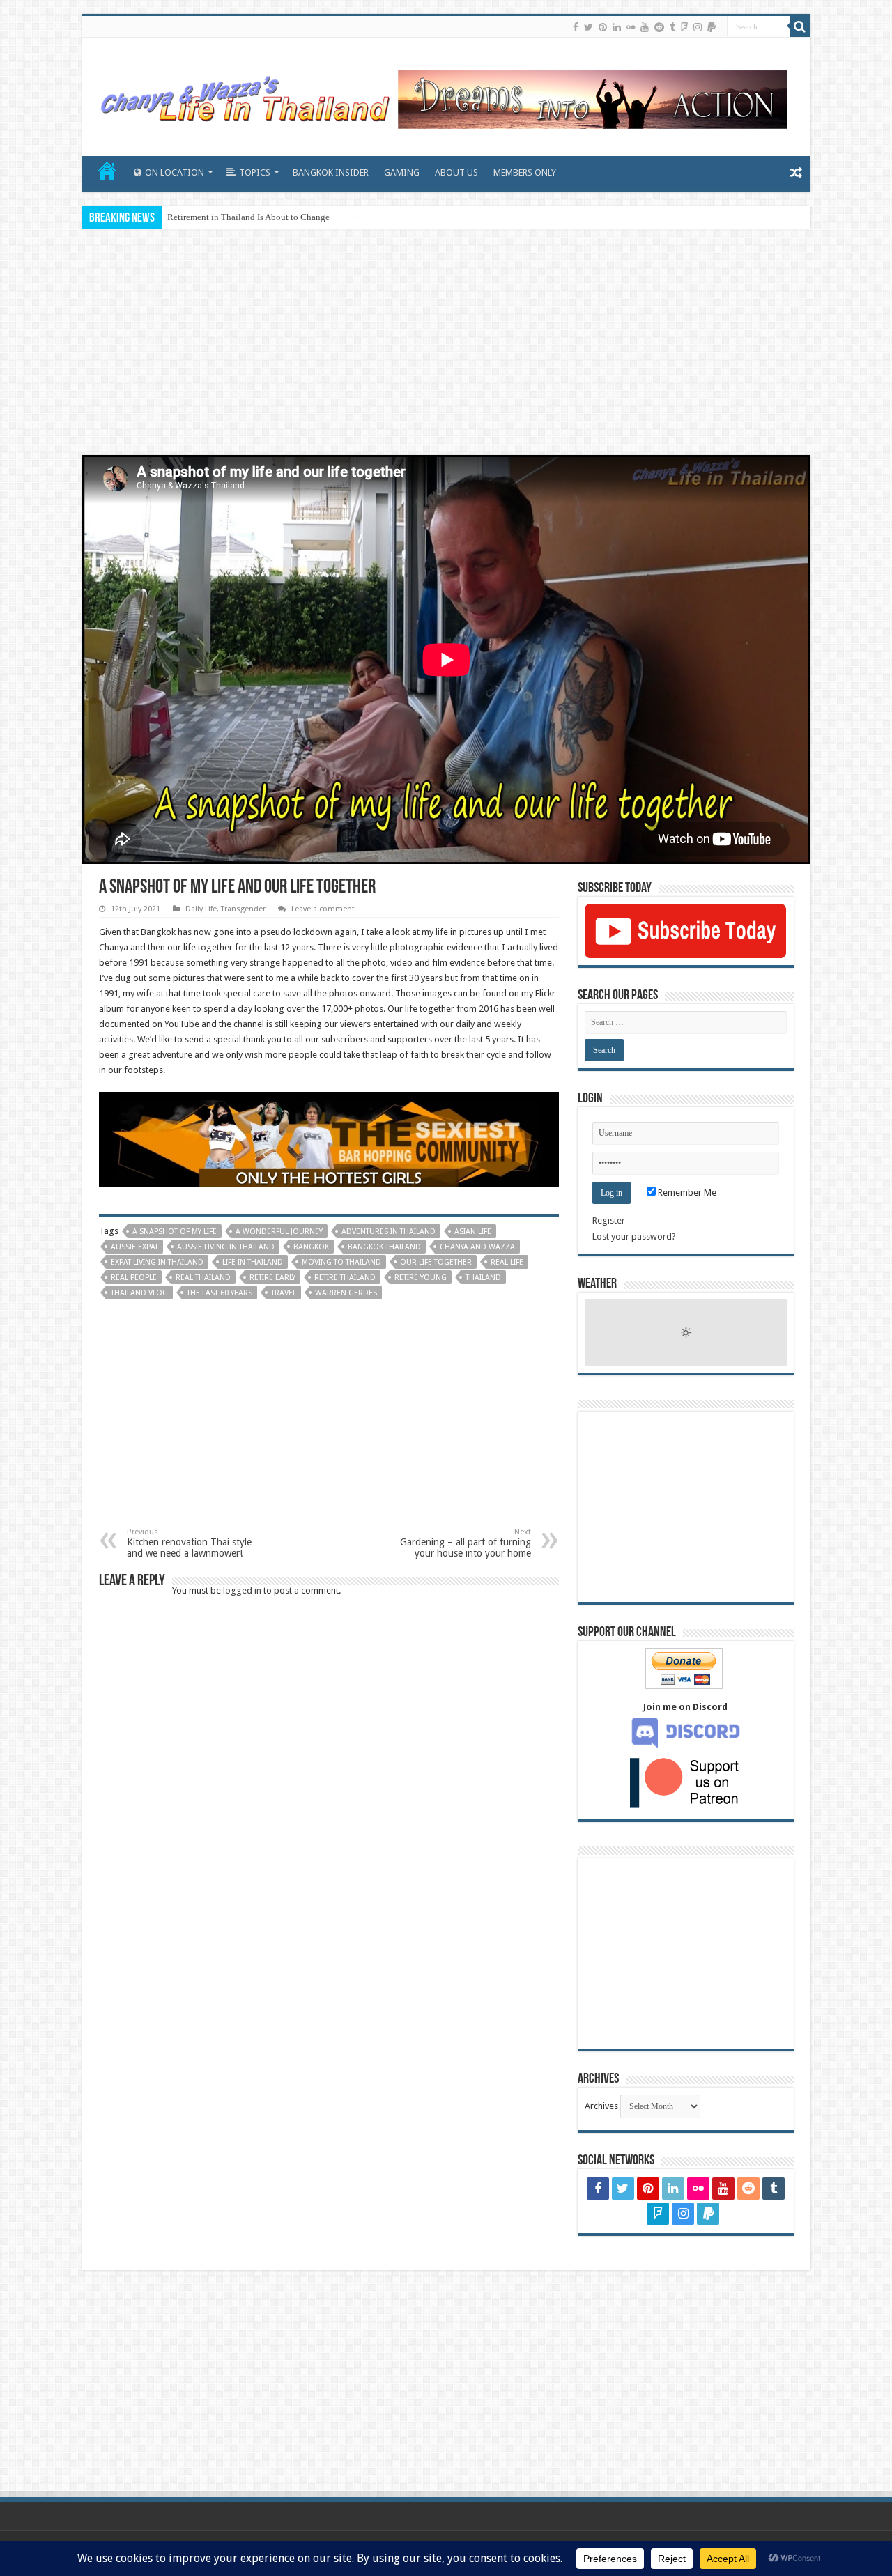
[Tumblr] (672, 27)
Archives (601, 2106)
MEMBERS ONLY (525, 172)
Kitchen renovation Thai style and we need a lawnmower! (189, 1543)
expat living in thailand (157, 1262)
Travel (284, 1293)
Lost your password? (634, 1236)
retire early (272, 1278)
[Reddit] (659, 27)
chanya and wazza (477, 1247)
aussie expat (134, 1247)
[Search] (800, 26)
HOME (107, 171)
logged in (242, 1590)
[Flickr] (631, 27)
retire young (421, 1278)
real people (134, 1278)
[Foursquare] (684, 27)
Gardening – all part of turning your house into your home (466, 1543)
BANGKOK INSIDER (331, 172)
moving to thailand (341, 1262)
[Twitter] (589, 27)
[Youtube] (645, 27)
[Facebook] (576, 27)
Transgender (243, 909)
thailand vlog (139, 1293)
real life (507, 1262)
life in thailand (253, 1262)
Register (609, 1220)
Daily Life (201, 909)
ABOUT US (456, 172)
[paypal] (712, 27)
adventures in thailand (389, 1232)
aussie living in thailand (226, 1247)
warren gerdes (346, 1293)
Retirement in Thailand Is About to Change (248, 217)
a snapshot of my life (175, 1232)
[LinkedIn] (617, 27)
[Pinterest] (603, 27)
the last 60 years (220, 1293)
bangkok (311, 1247)
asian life (473, 1232)
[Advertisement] (446, 344)
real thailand (203, 1278)
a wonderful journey (279, 1232)
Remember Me (686, 1193)
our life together (436, 1262)
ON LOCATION (175, 172)
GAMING (402, 172)
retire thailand (345, 1278)
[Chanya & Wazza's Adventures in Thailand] (441, 94)
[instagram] (698, 27)
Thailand (483, 1278)
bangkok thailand (384, 1247)
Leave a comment (323, 909)
